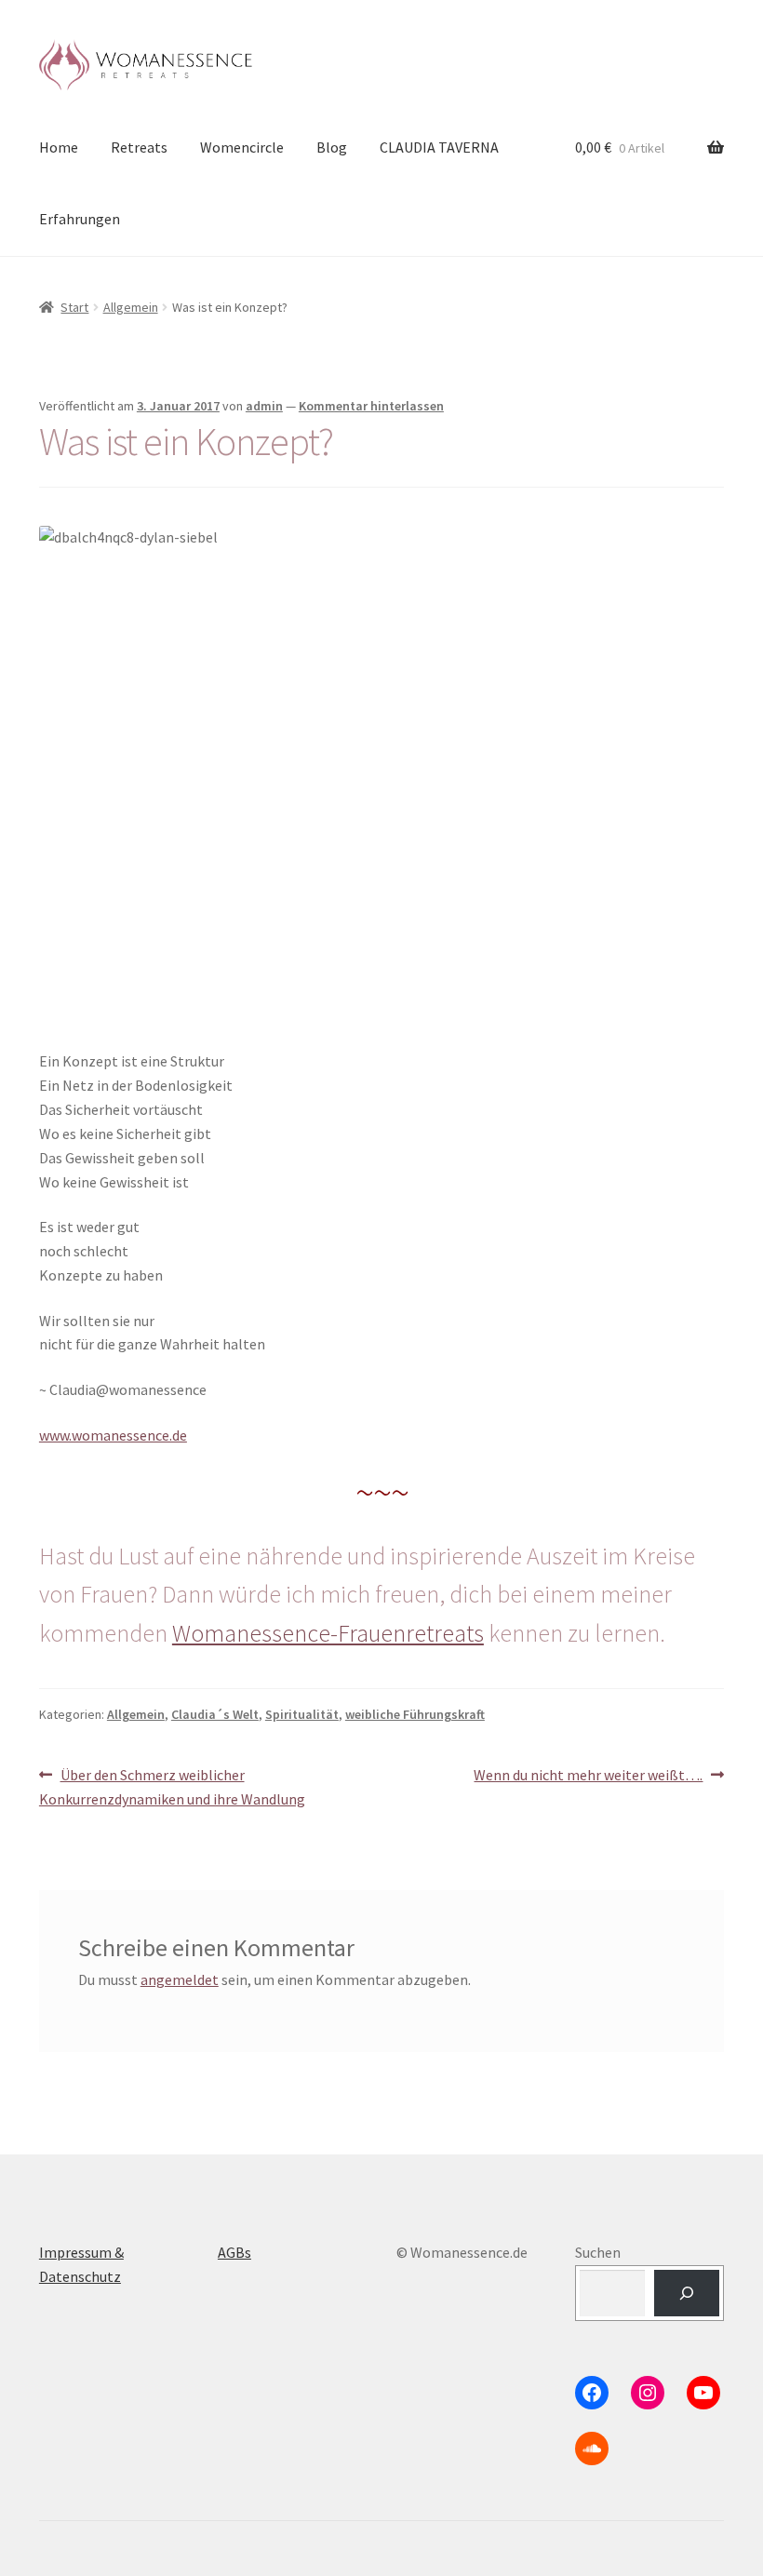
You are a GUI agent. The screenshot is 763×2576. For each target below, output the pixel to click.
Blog (332, 147)
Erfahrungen (80, 219)
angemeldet (180, 1979)
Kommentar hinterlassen (371, 406)
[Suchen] (687, 2293)
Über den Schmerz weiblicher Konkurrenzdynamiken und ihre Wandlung (172, 1786)
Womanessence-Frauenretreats (328, 1633)
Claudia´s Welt (215, 1714)
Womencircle (242, 147)
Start (74, 307)
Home (59, 147)
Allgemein (131, 307)
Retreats (139, 147)
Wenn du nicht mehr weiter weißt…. (588, 1776)
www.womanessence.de (113, 1435)
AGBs (234, 2252)
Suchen (598, 2252)
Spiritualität (302, 1714)
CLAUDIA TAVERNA (439, 147)
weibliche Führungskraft (415, 1714)
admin (264, 406)
